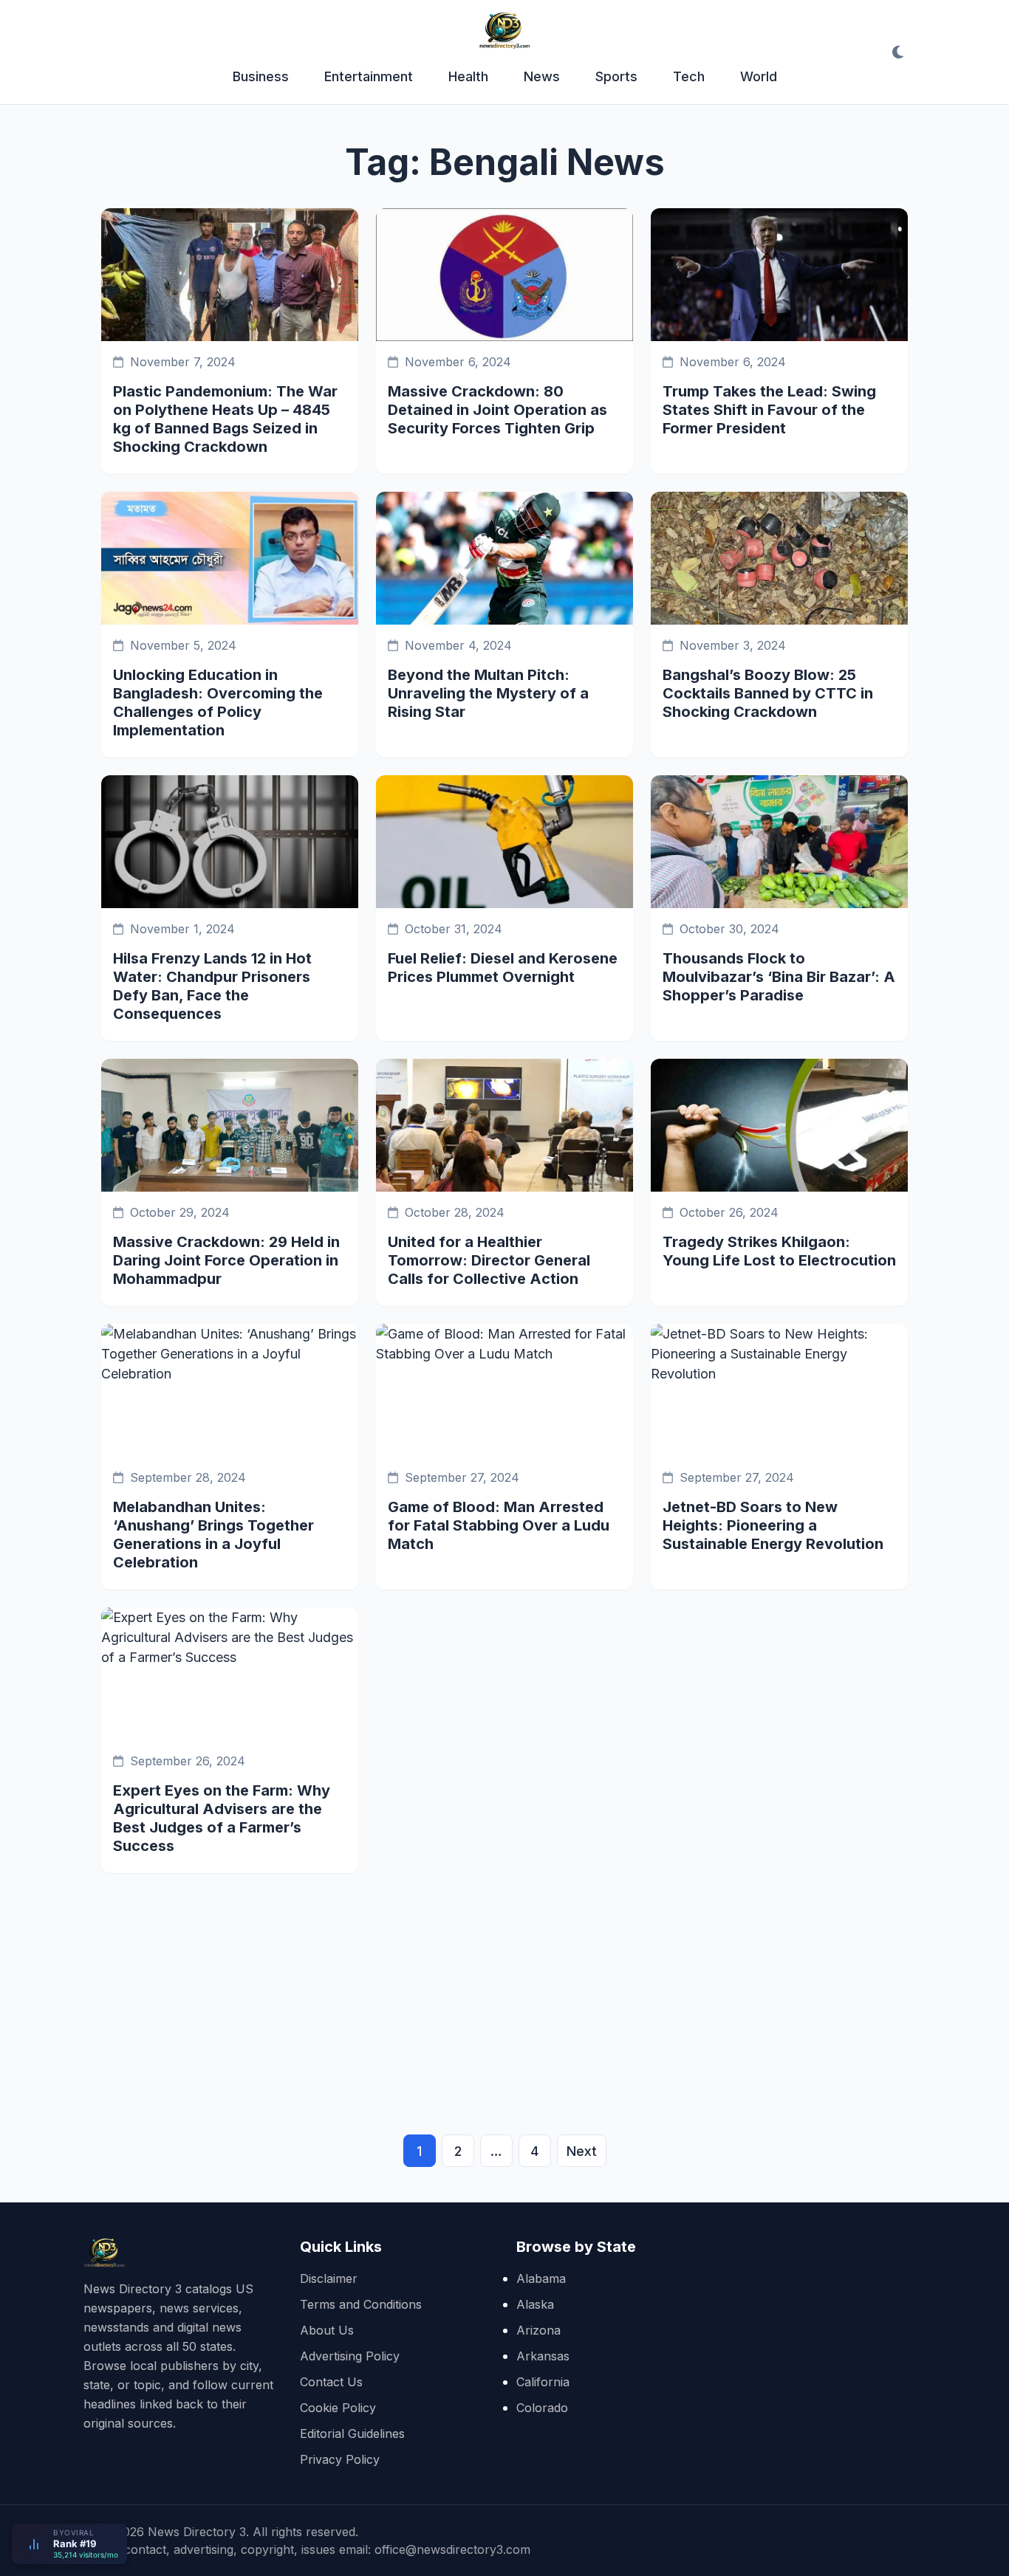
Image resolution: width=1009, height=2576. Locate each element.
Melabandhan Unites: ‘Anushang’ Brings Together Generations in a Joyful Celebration (213, 1535)
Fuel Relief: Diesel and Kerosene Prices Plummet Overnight (503, 968)
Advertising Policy (350, 2356)
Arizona (538, 2330)
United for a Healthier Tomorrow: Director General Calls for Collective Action (489, 1260)
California (543, 2382)
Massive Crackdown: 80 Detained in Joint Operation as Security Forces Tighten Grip (497, 410)
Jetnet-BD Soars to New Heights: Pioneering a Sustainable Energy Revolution (773, 1525)
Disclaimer (329, 2278)
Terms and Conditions (361, 2304)
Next (582, 2151)
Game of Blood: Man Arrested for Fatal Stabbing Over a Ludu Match (499, 1525)
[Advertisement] (504, 1984)
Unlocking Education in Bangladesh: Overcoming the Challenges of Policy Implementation (218, 703)
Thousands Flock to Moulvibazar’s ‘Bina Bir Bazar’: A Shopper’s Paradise (779, 977)
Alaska (535, 2304)
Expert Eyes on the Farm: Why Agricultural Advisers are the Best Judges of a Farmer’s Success (222, 1818)
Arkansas (543, 2356)
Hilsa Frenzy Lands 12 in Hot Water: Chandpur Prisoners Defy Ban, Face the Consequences (212, 986)
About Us (327, 2330)
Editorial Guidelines (352, 2434)
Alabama (541, 2278)
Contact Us (331, 2382)
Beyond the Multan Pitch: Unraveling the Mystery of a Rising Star (488, 693)
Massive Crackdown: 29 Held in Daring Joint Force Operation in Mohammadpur (226, 1260)
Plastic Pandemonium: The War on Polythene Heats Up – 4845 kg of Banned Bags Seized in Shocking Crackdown (225, 419)
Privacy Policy (340, 2459)
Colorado (542, 2408)
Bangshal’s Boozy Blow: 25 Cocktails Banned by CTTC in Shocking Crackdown (768, 693)
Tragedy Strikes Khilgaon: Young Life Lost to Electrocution (779, 1251)
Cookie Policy (338, 2408)
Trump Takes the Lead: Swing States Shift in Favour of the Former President (769, 410)
